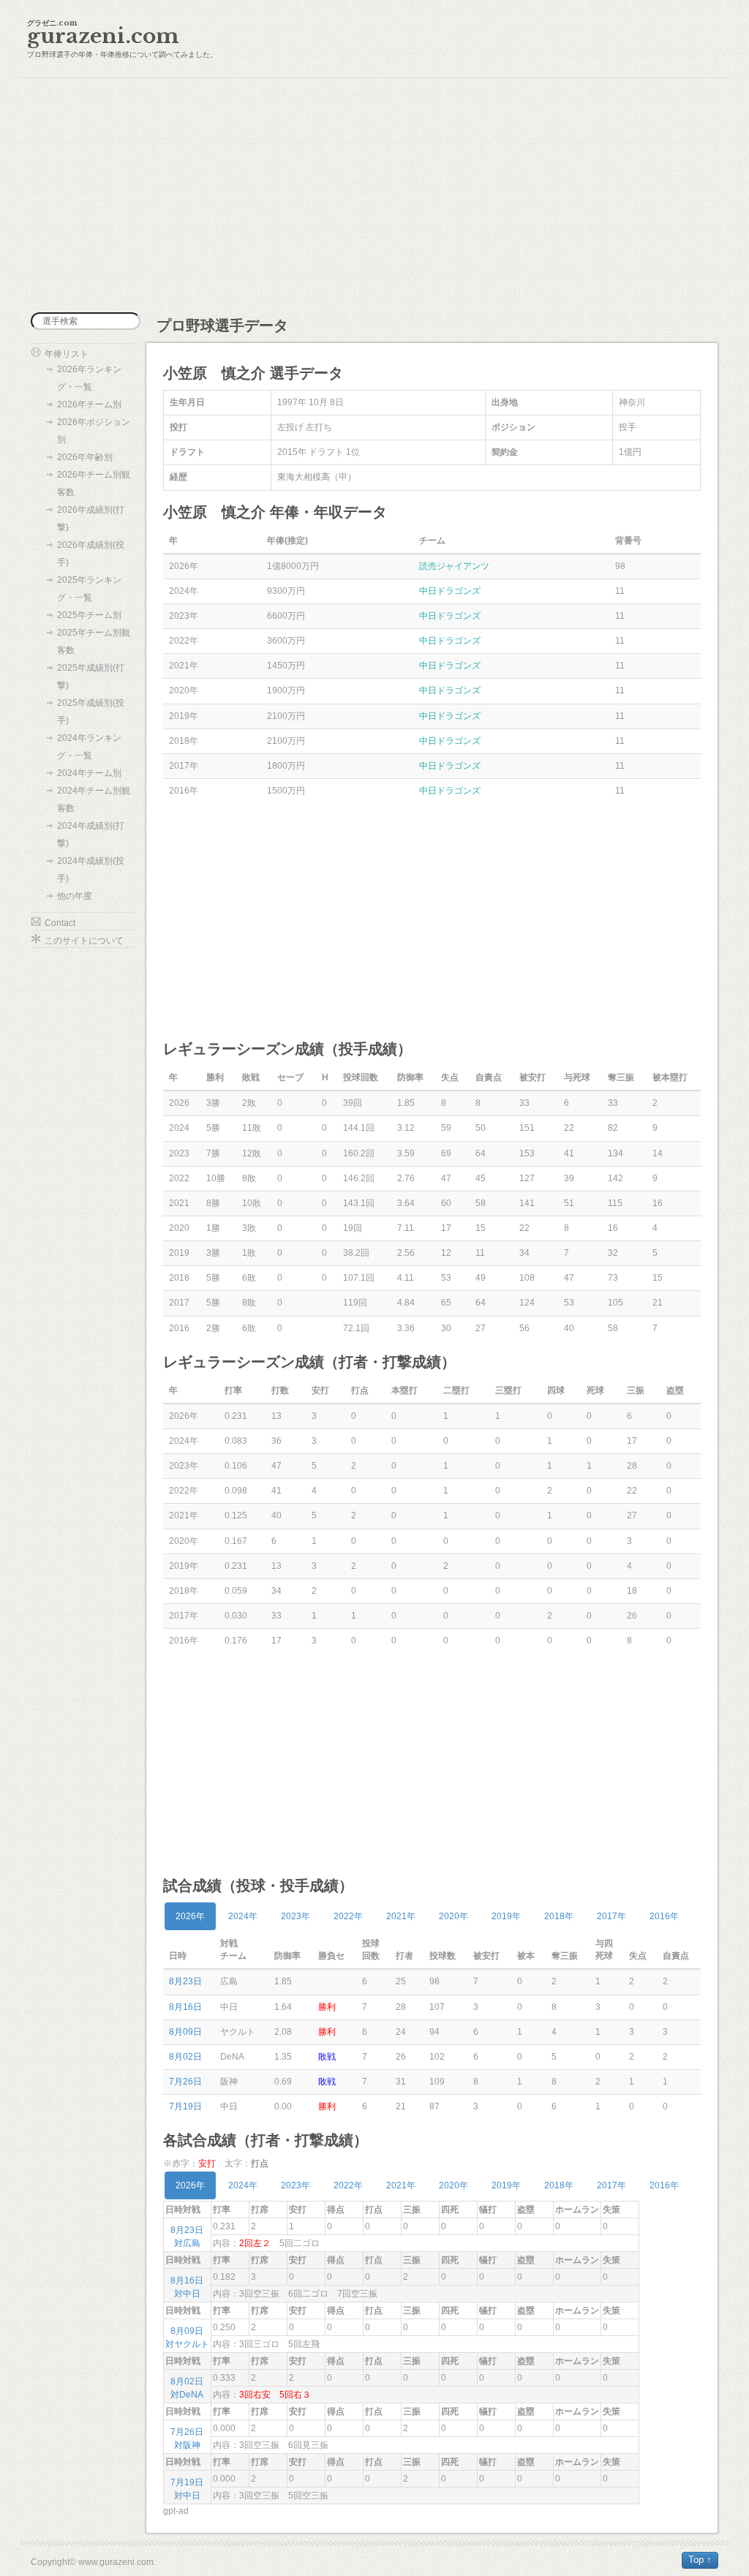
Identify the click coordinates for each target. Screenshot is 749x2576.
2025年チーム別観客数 (94, 641)
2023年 (296, 1916)
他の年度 (75, 896)
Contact (60, 923)
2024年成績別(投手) (91, 870)
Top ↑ (700, 2560)
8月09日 (185, 2032)
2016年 (664, 1916)
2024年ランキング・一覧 (89, 747)
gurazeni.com (103, 36)
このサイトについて (84, 941)
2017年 (611, 1916)
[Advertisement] (374, 195)
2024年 (243, 1916)
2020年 (453, 1916)
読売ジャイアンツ (454, 566)
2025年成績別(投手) (91, 712)
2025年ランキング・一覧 (89, 589)
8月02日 (185, 2057)
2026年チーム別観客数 (94, 483)
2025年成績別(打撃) (91, 677)
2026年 (190, 1916)
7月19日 (185, 2106)
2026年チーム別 (89, 404)
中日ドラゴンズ (450, 591)
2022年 (348, 1916)
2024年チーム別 (89, 773)
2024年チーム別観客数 (94, 799)
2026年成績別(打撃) (91, 519)
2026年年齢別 (85, 457)
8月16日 (185, 2007)
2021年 (401, 1916)
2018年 (559, 1916)
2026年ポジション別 (94, 431)
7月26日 (185, 2082)
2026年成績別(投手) (91, 554)
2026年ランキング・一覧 (89, 378)
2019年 (506, 1916)
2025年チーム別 (89, 615)
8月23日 (185, 1981)
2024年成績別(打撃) (91, 835)
